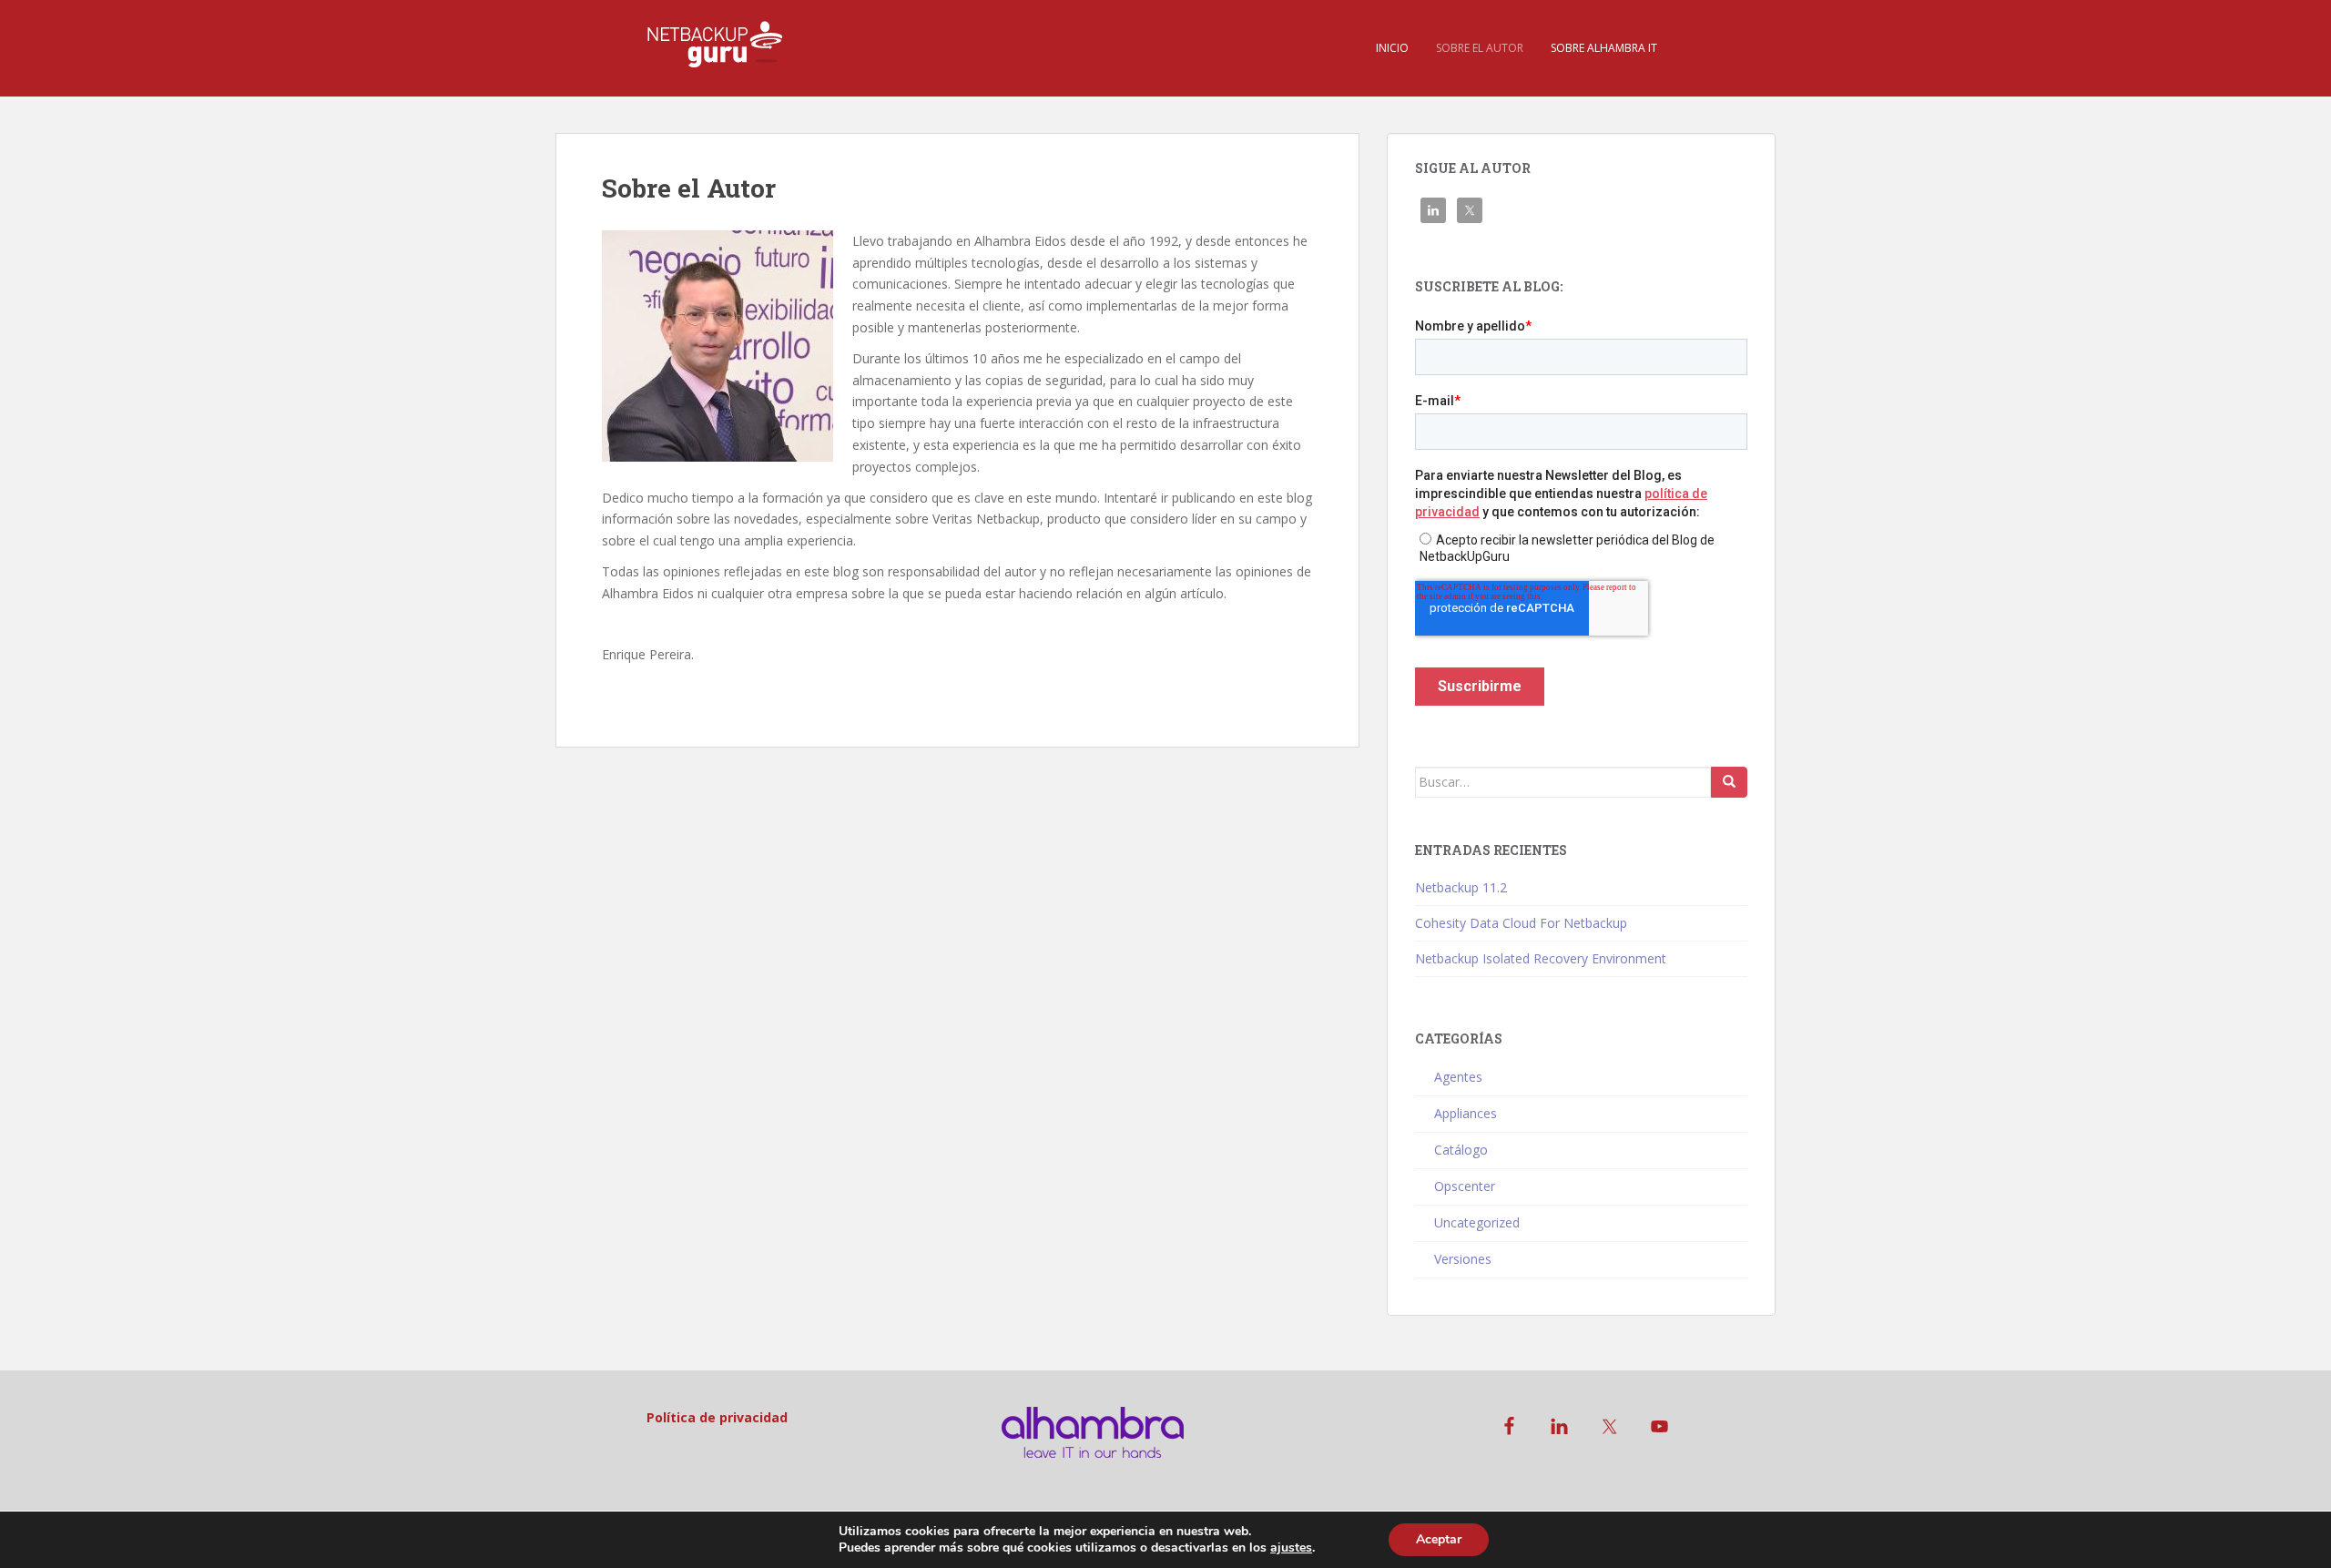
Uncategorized (1477, 1222)
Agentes (1458, 1077)
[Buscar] (1729, 782)
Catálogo (1461, 1150)
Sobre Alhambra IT (1604, 48)
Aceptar (1439, 1539)
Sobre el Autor (1480, 48)
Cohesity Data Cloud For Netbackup (1521, 923)
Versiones (1463, 1259)
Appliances (1466, 1113)
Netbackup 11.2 (1461, 887)
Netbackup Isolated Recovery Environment (1541, 958)
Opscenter (1465, 1186)
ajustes (1291, 1548)
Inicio (1392, 48)
